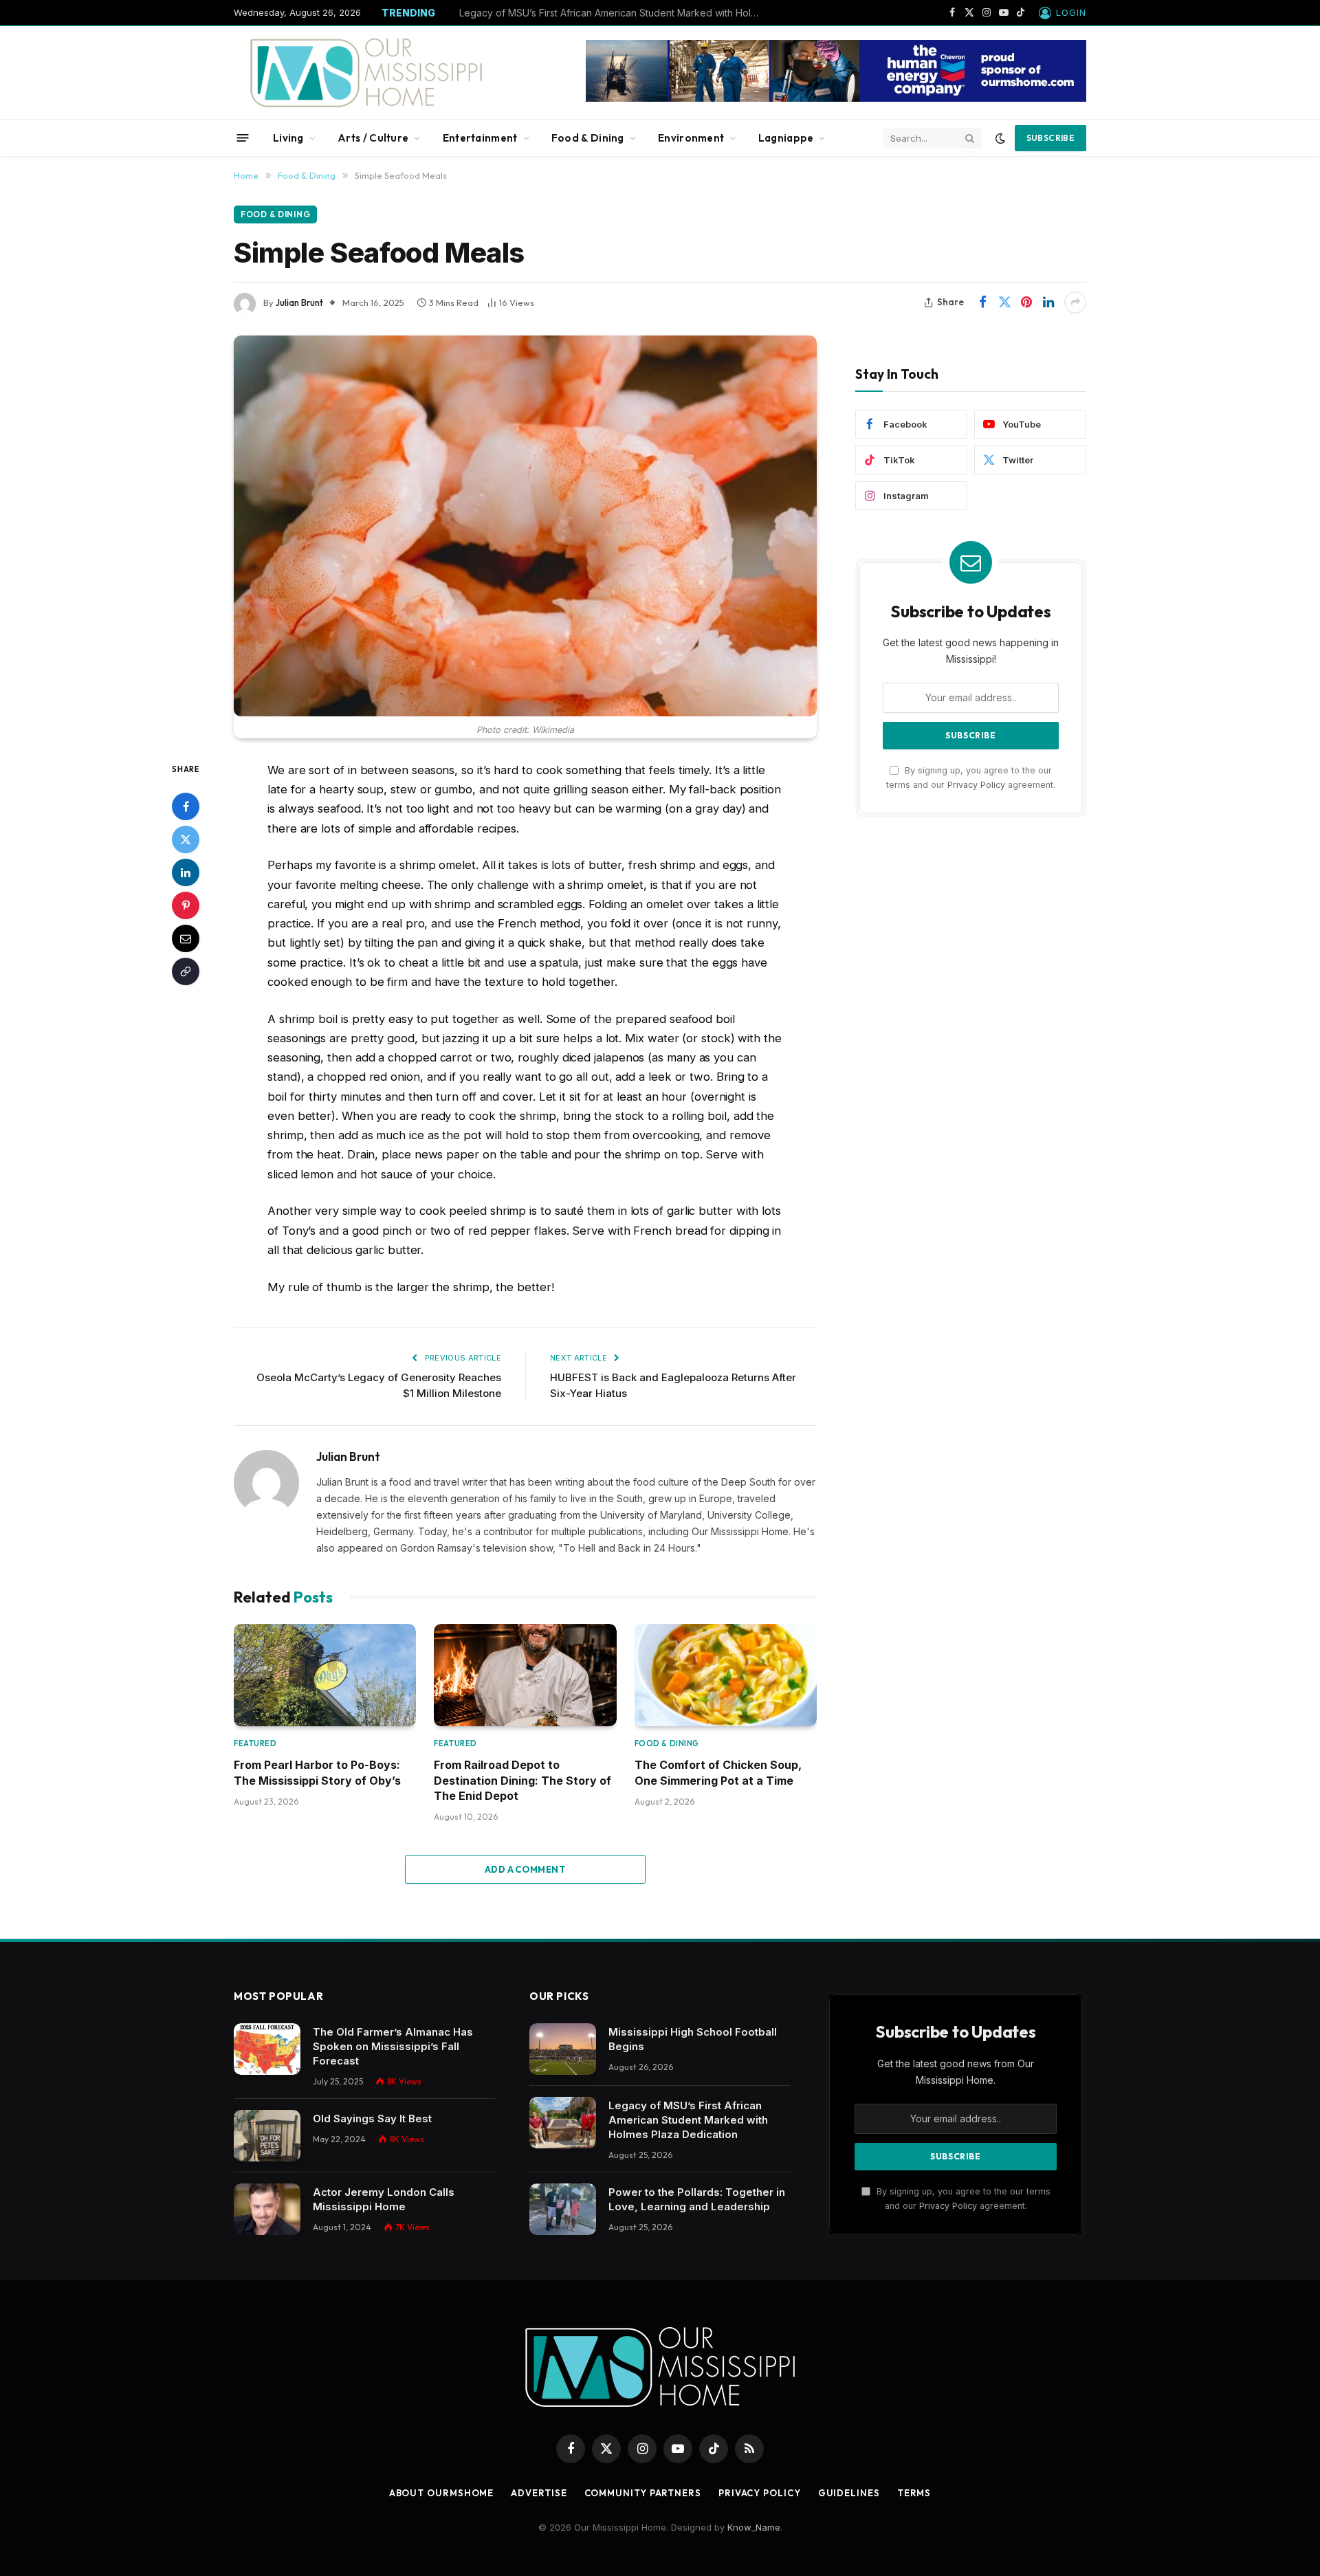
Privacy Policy (976, 785)
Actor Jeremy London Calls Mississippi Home (384, 2199)
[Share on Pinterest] (1026, 302)
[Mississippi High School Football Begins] (563, 2049)
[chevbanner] (836, 98)
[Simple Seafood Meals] (525, 526)
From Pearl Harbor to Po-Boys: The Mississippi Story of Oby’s (317, 1772)
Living (288, 138)
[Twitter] (186, 839)
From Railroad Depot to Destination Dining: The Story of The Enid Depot (522, 1780)
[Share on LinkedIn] (1048, 302)
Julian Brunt (299, 302)
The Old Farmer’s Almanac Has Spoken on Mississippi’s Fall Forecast (393, 2046)
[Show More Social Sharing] (1075, 302)
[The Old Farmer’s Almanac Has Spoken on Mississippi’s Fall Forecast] (267, 2049)
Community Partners (643, 2493)
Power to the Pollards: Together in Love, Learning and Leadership (697, 2199)
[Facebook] (186, 806)
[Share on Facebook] (982, 302)
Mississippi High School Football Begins (693, 2039)
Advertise (539, 2493)
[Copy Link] (186, 971)
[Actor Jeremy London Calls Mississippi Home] (267, 2209)
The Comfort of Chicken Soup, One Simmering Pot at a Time (718, 1772)
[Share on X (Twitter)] (1004, 302)
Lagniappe (786, 138)
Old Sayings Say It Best (372, 2118)
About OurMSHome (442, 2493)
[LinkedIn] (186, 872)
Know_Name (754, 2527)
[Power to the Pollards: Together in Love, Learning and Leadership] (563, 2209)
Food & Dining (588, 138)
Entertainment (480, 138)
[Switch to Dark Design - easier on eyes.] (1000, 138)
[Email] (186, 938)
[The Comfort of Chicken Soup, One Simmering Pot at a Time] (726, 1675)
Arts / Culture (373, 138)
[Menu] (243, 138)
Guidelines (849, 2493)
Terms (914, 2493)
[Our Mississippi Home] (366, 73)
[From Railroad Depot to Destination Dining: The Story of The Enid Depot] (525, 1675)
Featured (255, 1743)
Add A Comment (525, 1869)
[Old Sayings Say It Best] (267, 2136)
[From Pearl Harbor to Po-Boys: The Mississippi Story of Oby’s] (325, 1675)
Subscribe (1050, 138)
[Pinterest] (186, 905)
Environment (691, 138)
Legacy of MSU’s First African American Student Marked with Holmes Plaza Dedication (614, 13)
